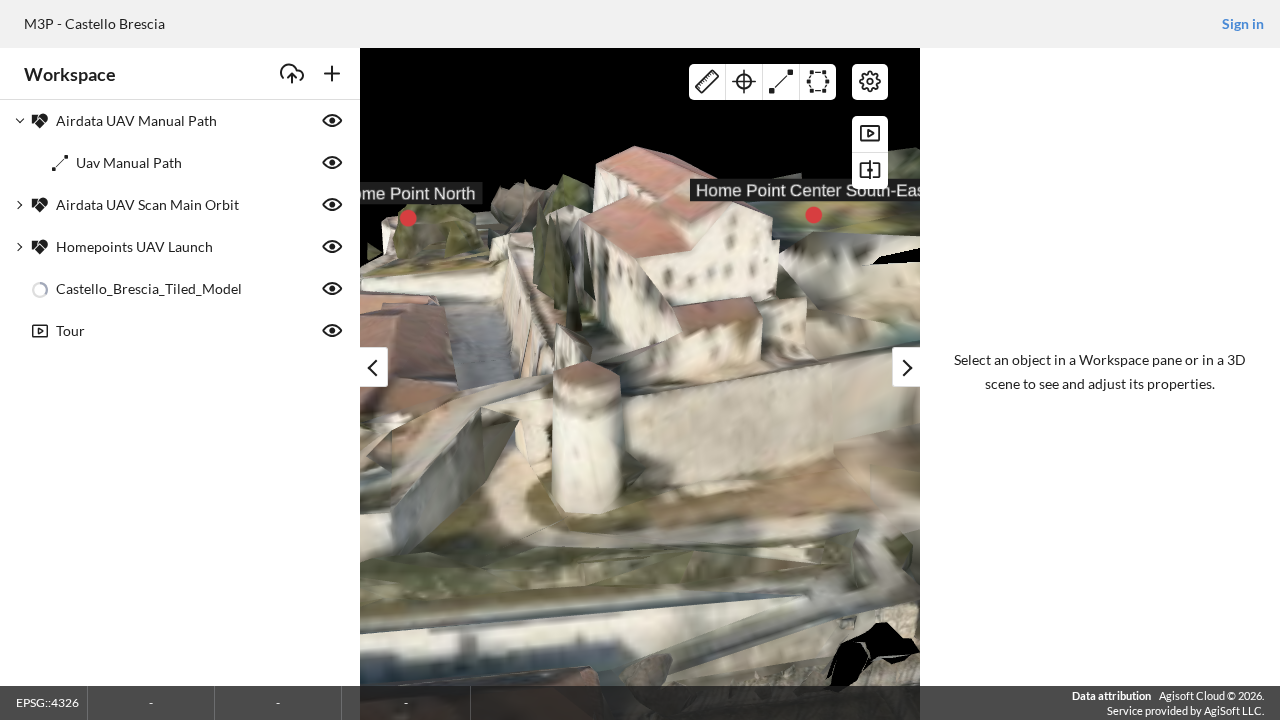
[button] (180, 121)
